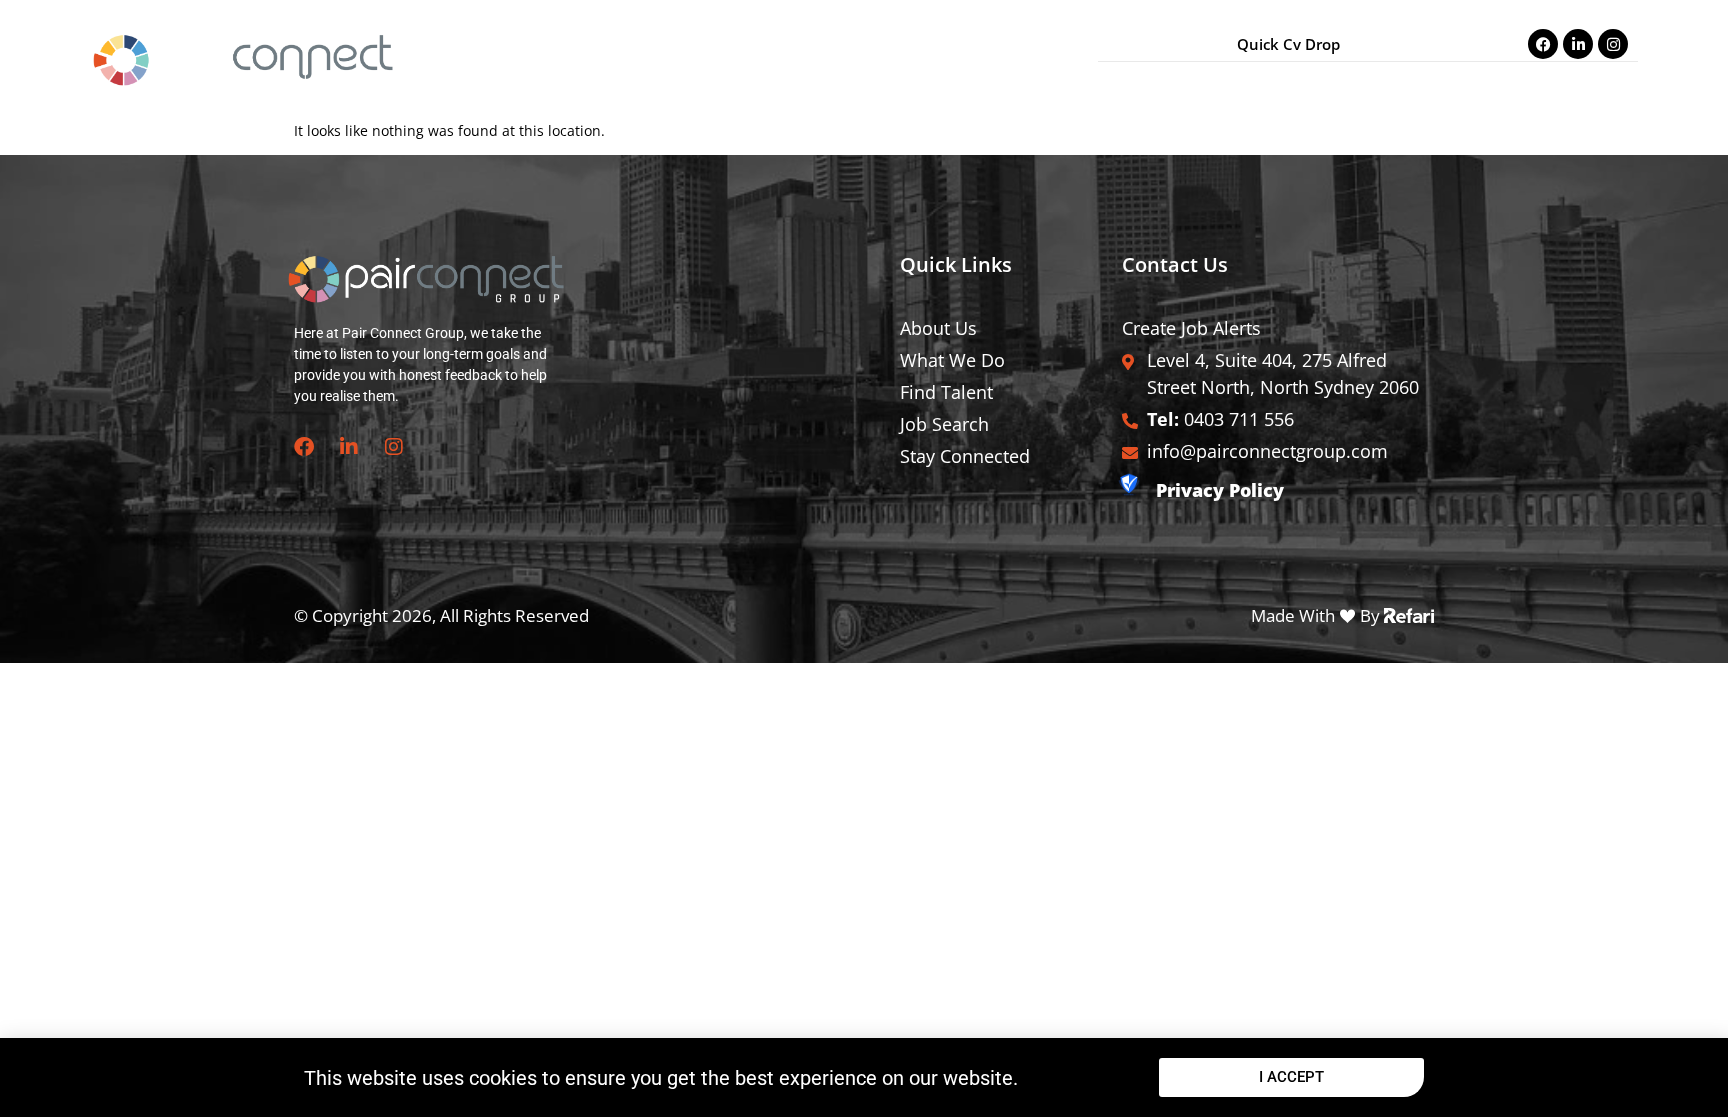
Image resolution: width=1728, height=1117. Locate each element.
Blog (1532, 84)
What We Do (1246, 84)
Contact (1598, 84)
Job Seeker (1353, 84)
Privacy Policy (1220, 490)
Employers (1454, 84)
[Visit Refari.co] (1409, 613)
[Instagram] (1613, 44)
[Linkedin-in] (1578, 44)
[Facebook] (1543, 44)
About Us (1143, 84)
